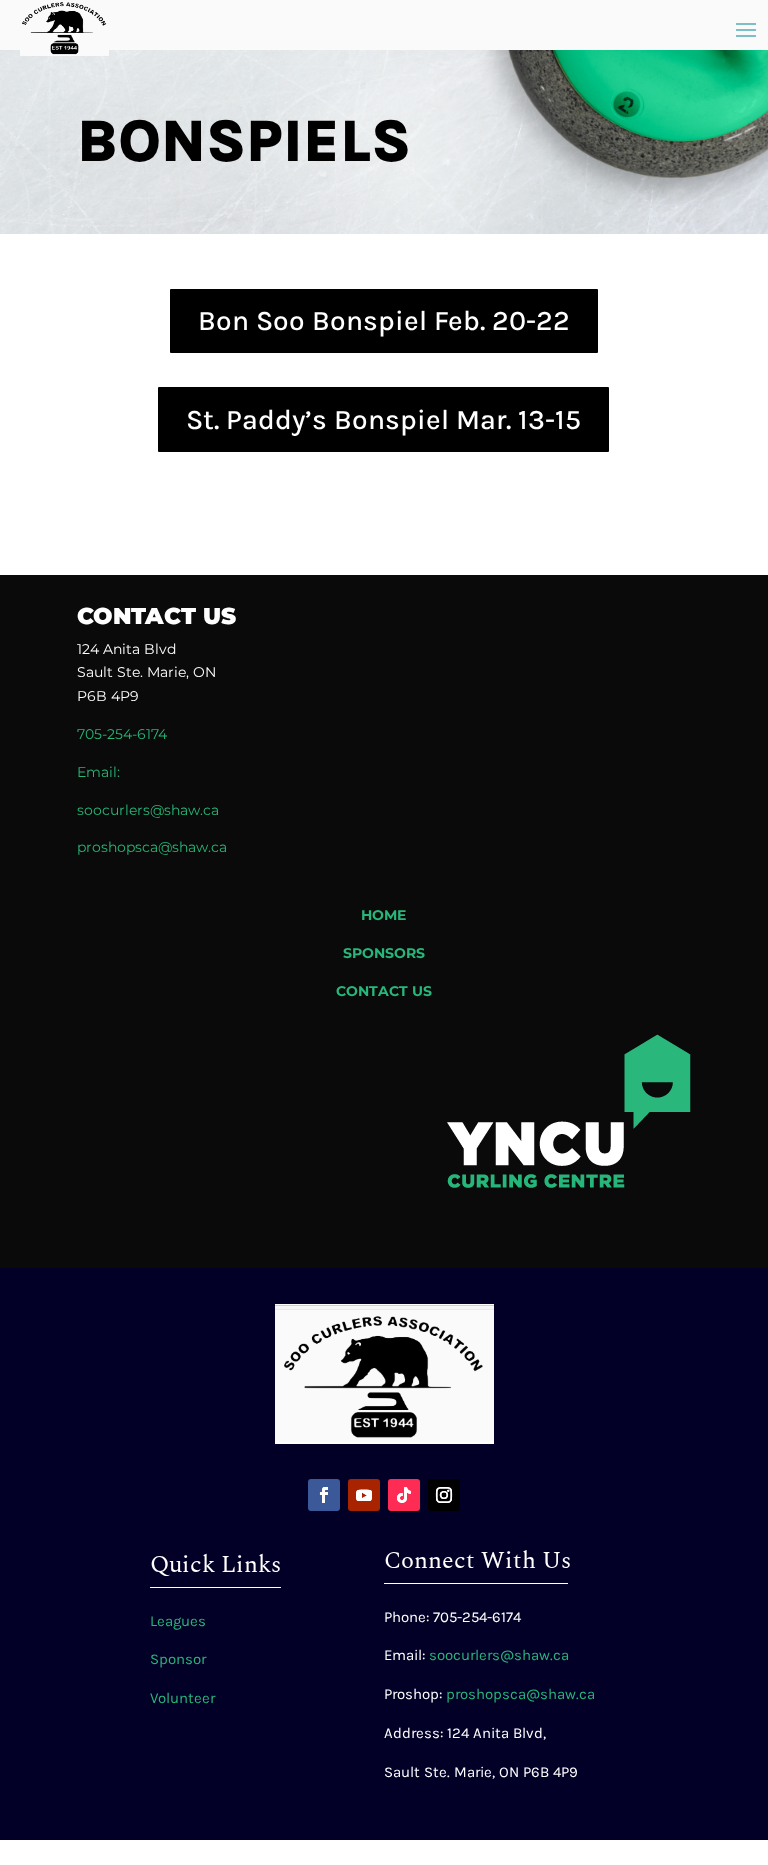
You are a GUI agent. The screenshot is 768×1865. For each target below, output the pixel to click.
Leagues (178, 1621)
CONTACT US (384, 991)
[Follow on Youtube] (364, 1495)
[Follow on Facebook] (324, 1495)
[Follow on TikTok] (404, 1495)
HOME (383, 915)
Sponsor (178, 1659)
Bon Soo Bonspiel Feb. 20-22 (384, 320)
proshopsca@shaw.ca (520, 1694)
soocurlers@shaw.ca (148, 810)
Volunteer (182, 1698)
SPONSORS (384, 953)
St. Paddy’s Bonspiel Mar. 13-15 (383, 419)
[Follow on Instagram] (444, 1495)
